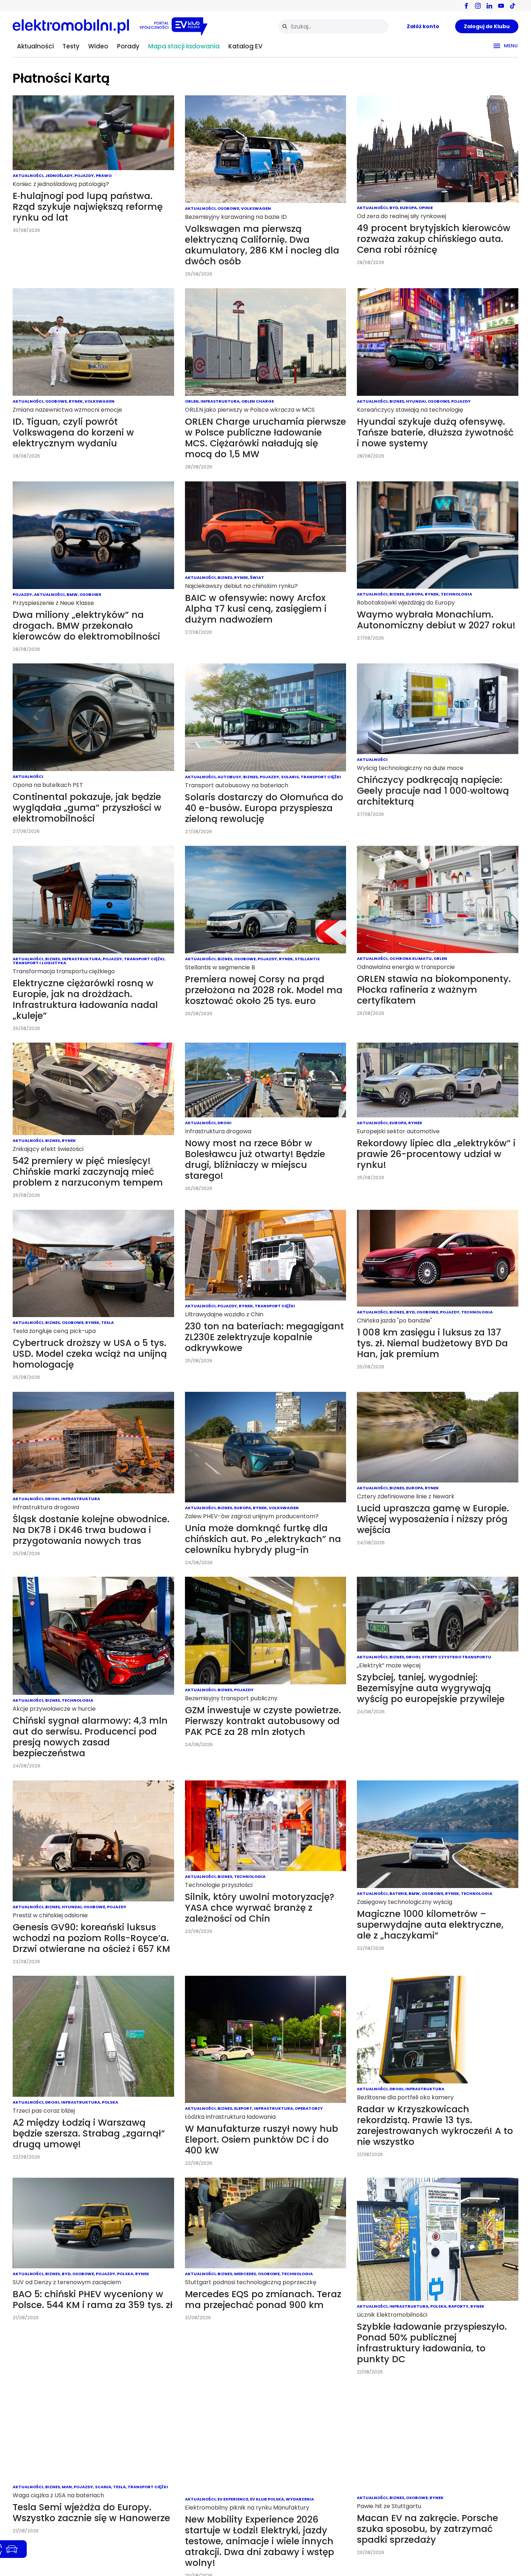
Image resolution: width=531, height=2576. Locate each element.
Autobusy (229, 777)
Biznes (397, 401)
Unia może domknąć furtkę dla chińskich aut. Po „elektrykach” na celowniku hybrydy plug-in (263, 1539)
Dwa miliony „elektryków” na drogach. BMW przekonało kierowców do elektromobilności (86, 626)
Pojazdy (84, 176)
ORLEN (192, 401)
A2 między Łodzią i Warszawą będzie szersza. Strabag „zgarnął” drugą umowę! (89, 2133)
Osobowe (228, 208)
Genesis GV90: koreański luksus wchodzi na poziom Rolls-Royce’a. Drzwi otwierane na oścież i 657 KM (91, 1938)
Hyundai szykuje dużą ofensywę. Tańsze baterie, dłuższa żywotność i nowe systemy (435, 432)
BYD (394, 208)
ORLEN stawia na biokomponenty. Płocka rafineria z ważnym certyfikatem (434, 990)
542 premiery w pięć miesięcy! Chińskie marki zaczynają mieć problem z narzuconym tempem (88, 1172)
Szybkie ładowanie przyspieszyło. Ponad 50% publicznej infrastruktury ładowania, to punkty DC (432, 2343)
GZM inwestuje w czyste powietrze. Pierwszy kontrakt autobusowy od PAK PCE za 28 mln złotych (263, 1721)
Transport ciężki (321, 777)
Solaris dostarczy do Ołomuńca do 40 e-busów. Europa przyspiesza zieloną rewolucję (264, 808)
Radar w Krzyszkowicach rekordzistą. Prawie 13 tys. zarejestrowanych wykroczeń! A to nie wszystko (435, 2125)
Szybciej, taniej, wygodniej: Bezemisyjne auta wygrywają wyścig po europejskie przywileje (431, 1688)
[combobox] (333, 27)
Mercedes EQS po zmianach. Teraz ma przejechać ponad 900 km (263, 2300)
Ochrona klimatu (411, 958)
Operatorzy (309, 2108)
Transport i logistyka (39, 963)
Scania (103, 2487)
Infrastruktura (220, 401)
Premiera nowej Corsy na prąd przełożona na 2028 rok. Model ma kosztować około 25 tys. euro (264, 990)
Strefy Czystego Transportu (457, 1657)
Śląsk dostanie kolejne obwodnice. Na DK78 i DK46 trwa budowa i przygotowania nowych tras (91, 1530)
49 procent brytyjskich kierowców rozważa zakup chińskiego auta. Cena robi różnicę (434, 239)
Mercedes (245, 2274)
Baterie (398, 1893)
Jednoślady (59, 176)
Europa (408, 208)
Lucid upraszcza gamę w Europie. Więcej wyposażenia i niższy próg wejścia (433, 1519)
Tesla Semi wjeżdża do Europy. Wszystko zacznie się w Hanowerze (91, 2513)
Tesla (107, 1322)
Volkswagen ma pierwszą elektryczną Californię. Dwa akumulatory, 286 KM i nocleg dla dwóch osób (262, 245)
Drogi (225, 1123)
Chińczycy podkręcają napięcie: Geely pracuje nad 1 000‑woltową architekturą (433, 791)
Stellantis (307, 959)
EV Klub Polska (267, 2499)
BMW (72, 594)
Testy (71, 46)
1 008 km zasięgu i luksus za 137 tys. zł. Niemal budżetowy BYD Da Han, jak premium (432, 1343)
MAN (67, 2487)
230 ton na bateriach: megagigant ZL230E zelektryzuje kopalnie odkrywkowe (264, 1337)
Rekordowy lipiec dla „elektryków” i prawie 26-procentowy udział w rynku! (436, 1154)
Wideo (98, 46)
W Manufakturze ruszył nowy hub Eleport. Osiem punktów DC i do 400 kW (262, 2140)
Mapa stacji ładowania (184, 46)
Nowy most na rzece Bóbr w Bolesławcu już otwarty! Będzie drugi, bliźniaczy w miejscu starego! (255, 1159)
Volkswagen (256, 208)
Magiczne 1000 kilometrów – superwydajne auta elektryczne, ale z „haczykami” (430, 1925)
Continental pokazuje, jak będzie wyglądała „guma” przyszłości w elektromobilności (87, 808)
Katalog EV (245, 46)
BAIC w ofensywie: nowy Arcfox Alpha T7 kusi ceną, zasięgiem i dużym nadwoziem (256, 609)
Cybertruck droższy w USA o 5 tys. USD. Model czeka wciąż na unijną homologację (90, 1354)
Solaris (290, 777)
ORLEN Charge (258, 401)
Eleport (243, 2108)
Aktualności (35, 46)
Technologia (456, 594)
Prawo (104, 176)
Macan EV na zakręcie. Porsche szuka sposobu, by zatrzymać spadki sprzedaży (428, 2529)
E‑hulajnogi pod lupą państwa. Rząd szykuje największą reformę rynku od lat (88, 207)
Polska (110, 2102)
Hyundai (416, 401)
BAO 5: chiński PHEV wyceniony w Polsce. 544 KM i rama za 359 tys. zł (93, 2300)
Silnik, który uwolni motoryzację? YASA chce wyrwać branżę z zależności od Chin (260, 1908)
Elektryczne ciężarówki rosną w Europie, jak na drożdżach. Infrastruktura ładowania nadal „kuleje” (85, 999)
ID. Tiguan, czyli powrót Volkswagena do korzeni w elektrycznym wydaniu (73, 432)
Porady (128, 46)
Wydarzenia (300, 2499)
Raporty (458, 2306)
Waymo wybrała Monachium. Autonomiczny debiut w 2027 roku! (436, 620)
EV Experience (233, 2499)
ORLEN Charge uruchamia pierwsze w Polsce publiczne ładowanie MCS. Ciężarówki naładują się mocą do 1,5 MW (265, 438)
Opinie (426, 208)
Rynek (76, 401)
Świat (257, 577)
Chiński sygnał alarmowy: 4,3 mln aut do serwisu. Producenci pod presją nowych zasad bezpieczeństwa (90, 1737)
